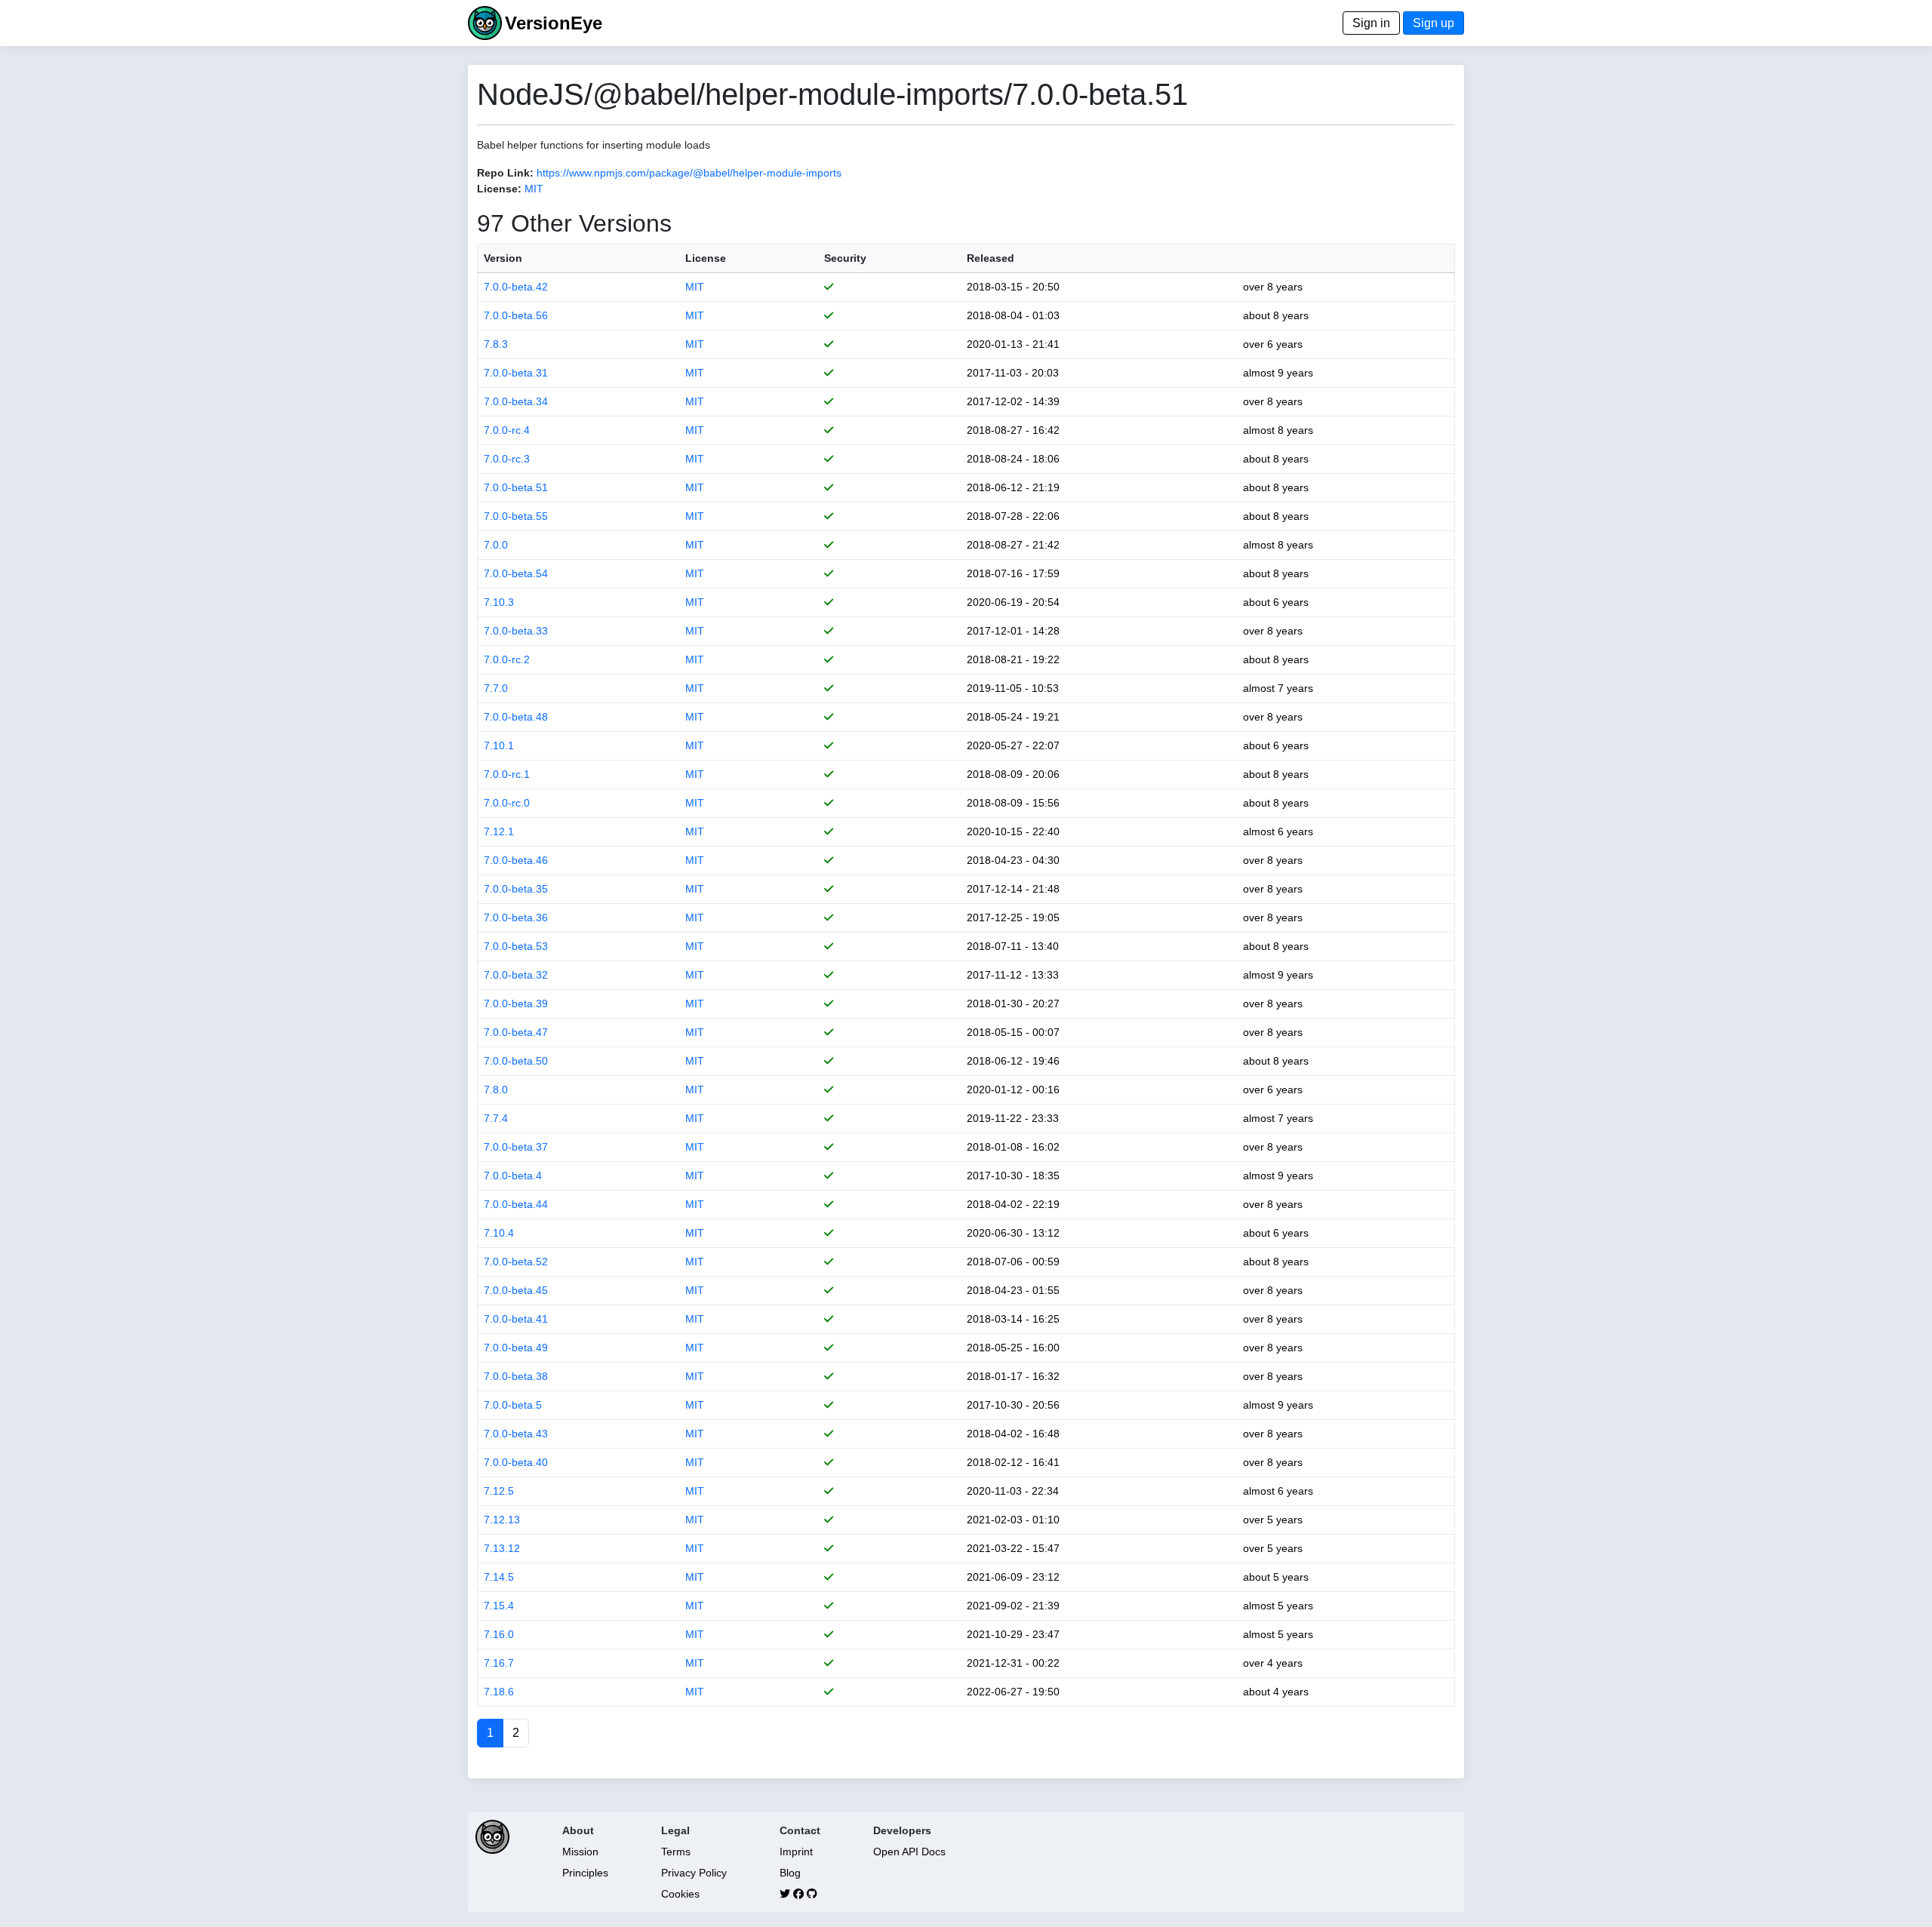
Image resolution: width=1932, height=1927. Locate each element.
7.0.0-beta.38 (516, 1376)
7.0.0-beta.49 (516, 1348)
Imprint (796, 1852)
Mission (580, 1852)
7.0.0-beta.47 (516, 1032)
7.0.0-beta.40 (516, 1462)
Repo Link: (505, 173)
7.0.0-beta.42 (516, 287)
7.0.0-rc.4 (507, 430)
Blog (790, 1873)
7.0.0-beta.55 (516, 516)
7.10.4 (499, 1233)
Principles (585, 1873)
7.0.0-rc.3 (507, 459)
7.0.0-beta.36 (516, 917)
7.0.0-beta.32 (516, 975)
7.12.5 (499, 1491)
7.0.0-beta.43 (516, 1434)
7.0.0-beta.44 (516, 1204)
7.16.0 (499, 1634)
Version (503, 258)
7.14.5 (499, 1577)
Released (991, 258)
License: (499, 189)
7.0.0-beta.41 (516, 1319)
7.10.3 (499, 602)
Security (845, 258)
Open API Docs (909, 1852)
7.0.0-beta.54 (516, 573)
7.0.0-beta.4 (513, 1176)
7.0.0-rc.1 (507, 774)
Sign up (1434, 23)
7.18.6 (499, 1692)
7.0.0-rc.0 (507, 803)
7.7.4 (496, 1118)
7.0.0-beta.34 (516, 401)
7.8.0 (496, 1090)
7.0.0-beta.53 (516, 946)
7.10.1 (499, 745)
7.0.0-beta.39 (516, 1003)
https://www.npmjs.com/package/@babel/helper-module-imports (689, 173)
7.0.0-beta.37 (516, 1147)
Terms (676, 1852)
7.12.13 (502, 1520)
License (706, 258)
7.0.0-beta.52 (516, 1262)
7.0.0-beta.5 (513, 1405)
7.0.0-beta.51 (516, 487)
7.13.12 (502, 1548)
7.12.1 (499, 831)
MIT (534, 189)
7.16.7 (499, 1663)
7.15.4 (499, 1606)
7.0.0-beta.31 (516, 373)
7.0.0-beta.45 (516, 1290)
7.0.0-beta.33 (516, 631)
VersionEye (554, 23)
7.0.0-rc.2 (507, 659)
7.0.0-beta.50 (516, 1061)
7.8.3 (496, 344)
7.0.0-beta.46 (516, 860)
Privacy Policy (694, 1873)
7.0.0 (496, 545)
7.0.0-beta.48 (516, 717)
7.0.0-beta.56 (516, 315)
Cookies (680, 1894)
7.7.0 (496, 688)
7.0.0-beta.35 (516, 889)
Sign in (1371, 23)
